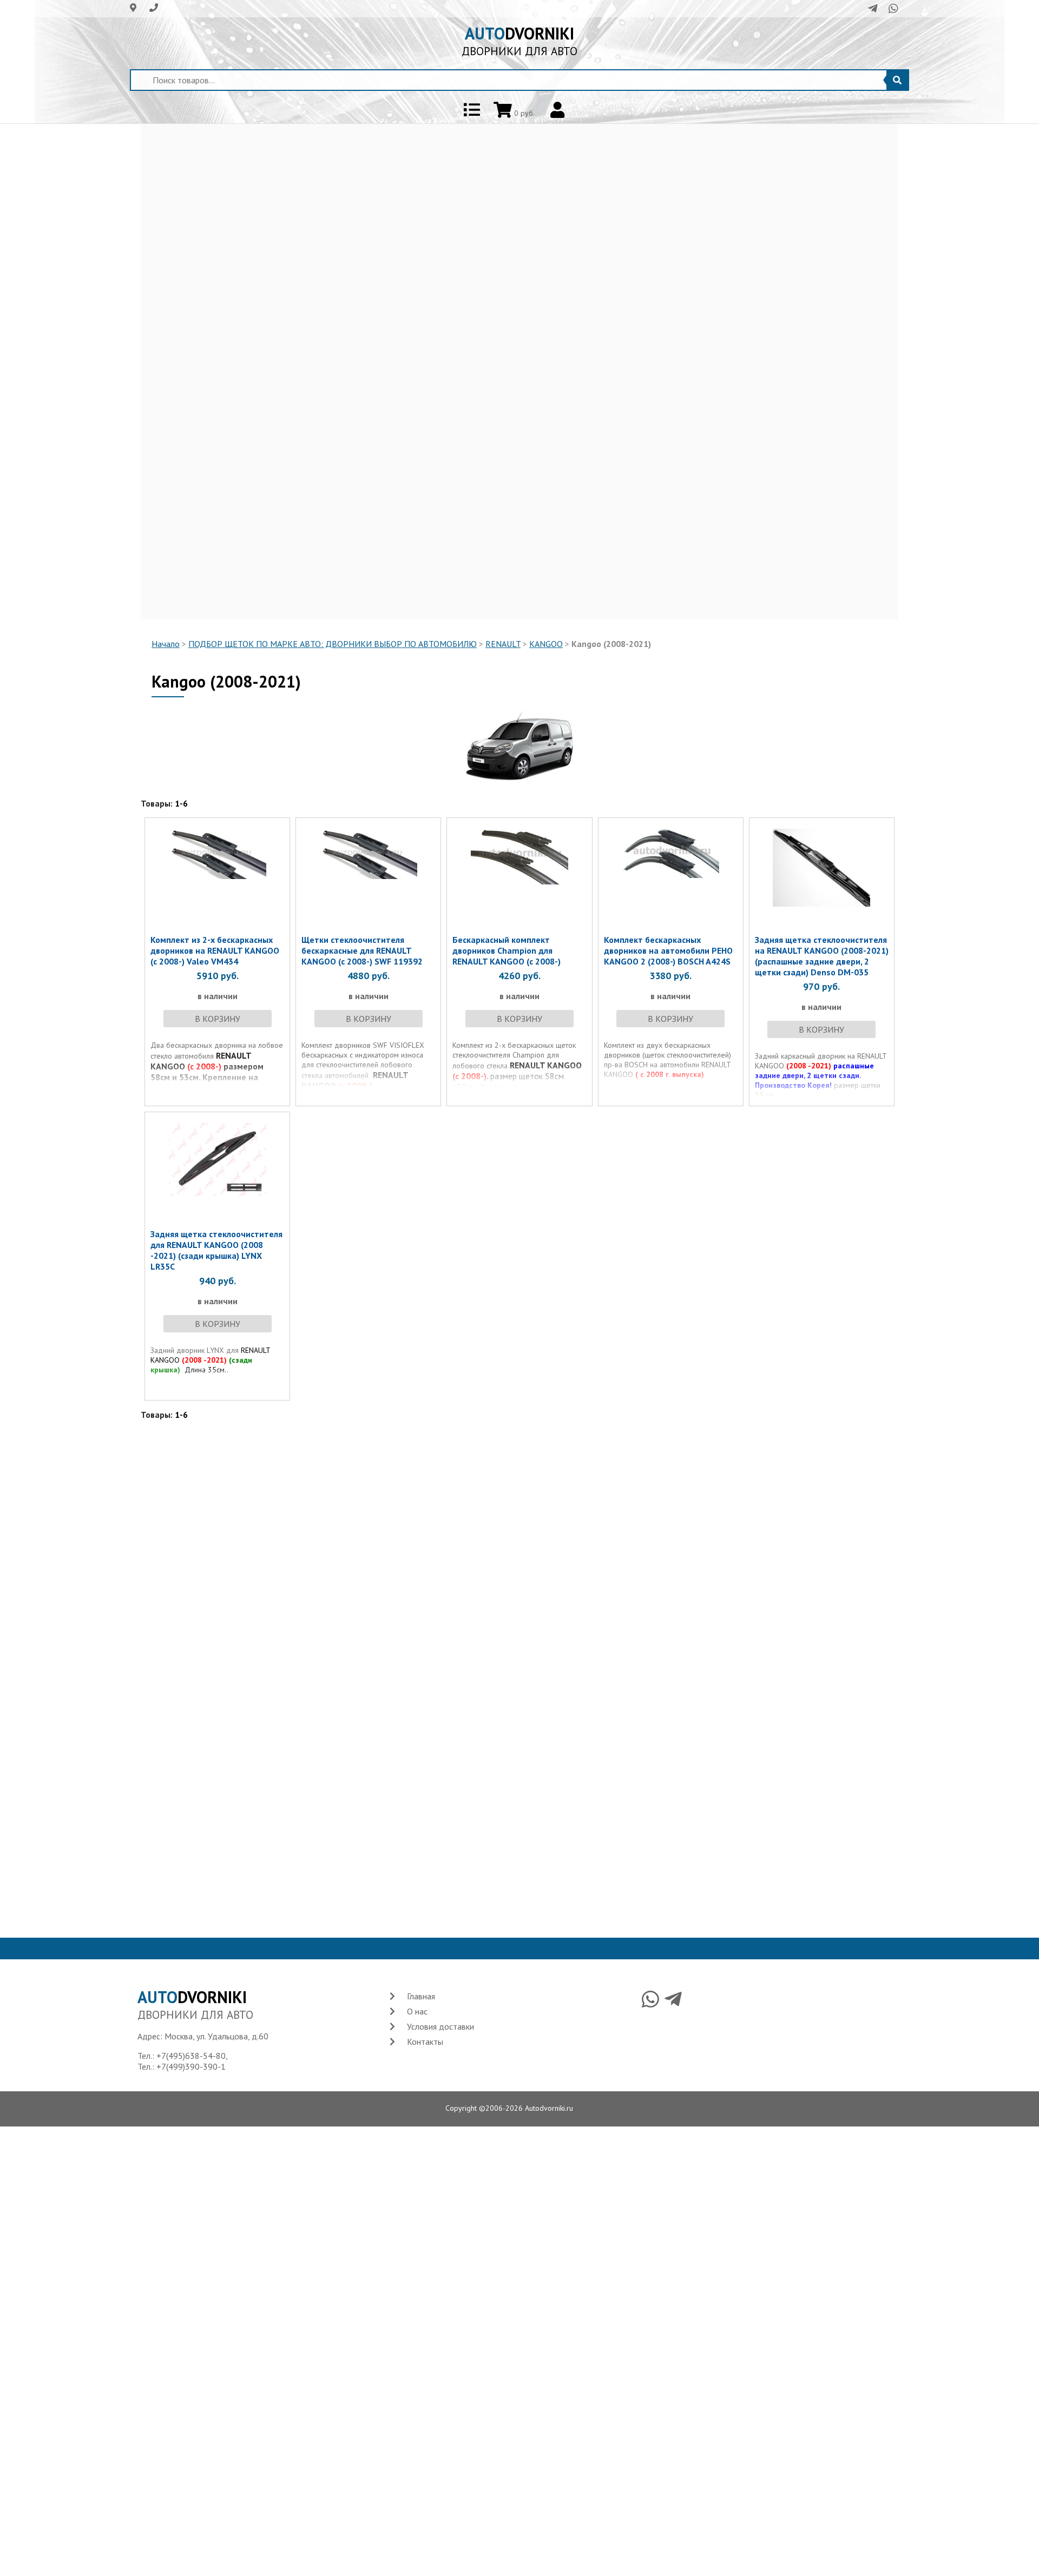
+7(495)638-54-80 (191, 2056)
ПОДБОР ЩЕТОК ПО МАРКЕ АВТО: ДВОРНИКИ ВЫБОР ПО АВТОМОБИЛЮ (333, 644)
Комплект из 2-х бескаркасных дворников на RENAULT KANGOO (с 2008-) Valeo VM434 (215, 950)
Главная (421, 1996)
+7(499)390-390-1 (191, 2066)
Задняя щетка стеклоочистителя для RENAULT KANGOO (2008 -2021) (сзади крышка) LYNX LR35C (216, 1250)
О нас (417, 2011)
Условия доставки (440, 2026)
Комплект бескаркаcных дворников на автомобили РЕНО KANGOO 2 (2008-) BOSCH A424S (668, 950)
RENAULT (503, 644)
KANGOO (546, 644)
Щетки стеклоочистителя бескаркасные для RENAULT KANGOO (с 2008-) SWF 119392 (362, 950)
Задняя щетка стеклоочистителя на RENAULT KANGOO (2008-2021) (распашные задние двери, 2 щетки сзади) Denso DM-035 (822, 956)
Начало (166, 644)
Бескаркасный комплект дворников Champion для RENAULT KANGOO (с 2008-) (507, 950)
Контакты (425, 2042)
